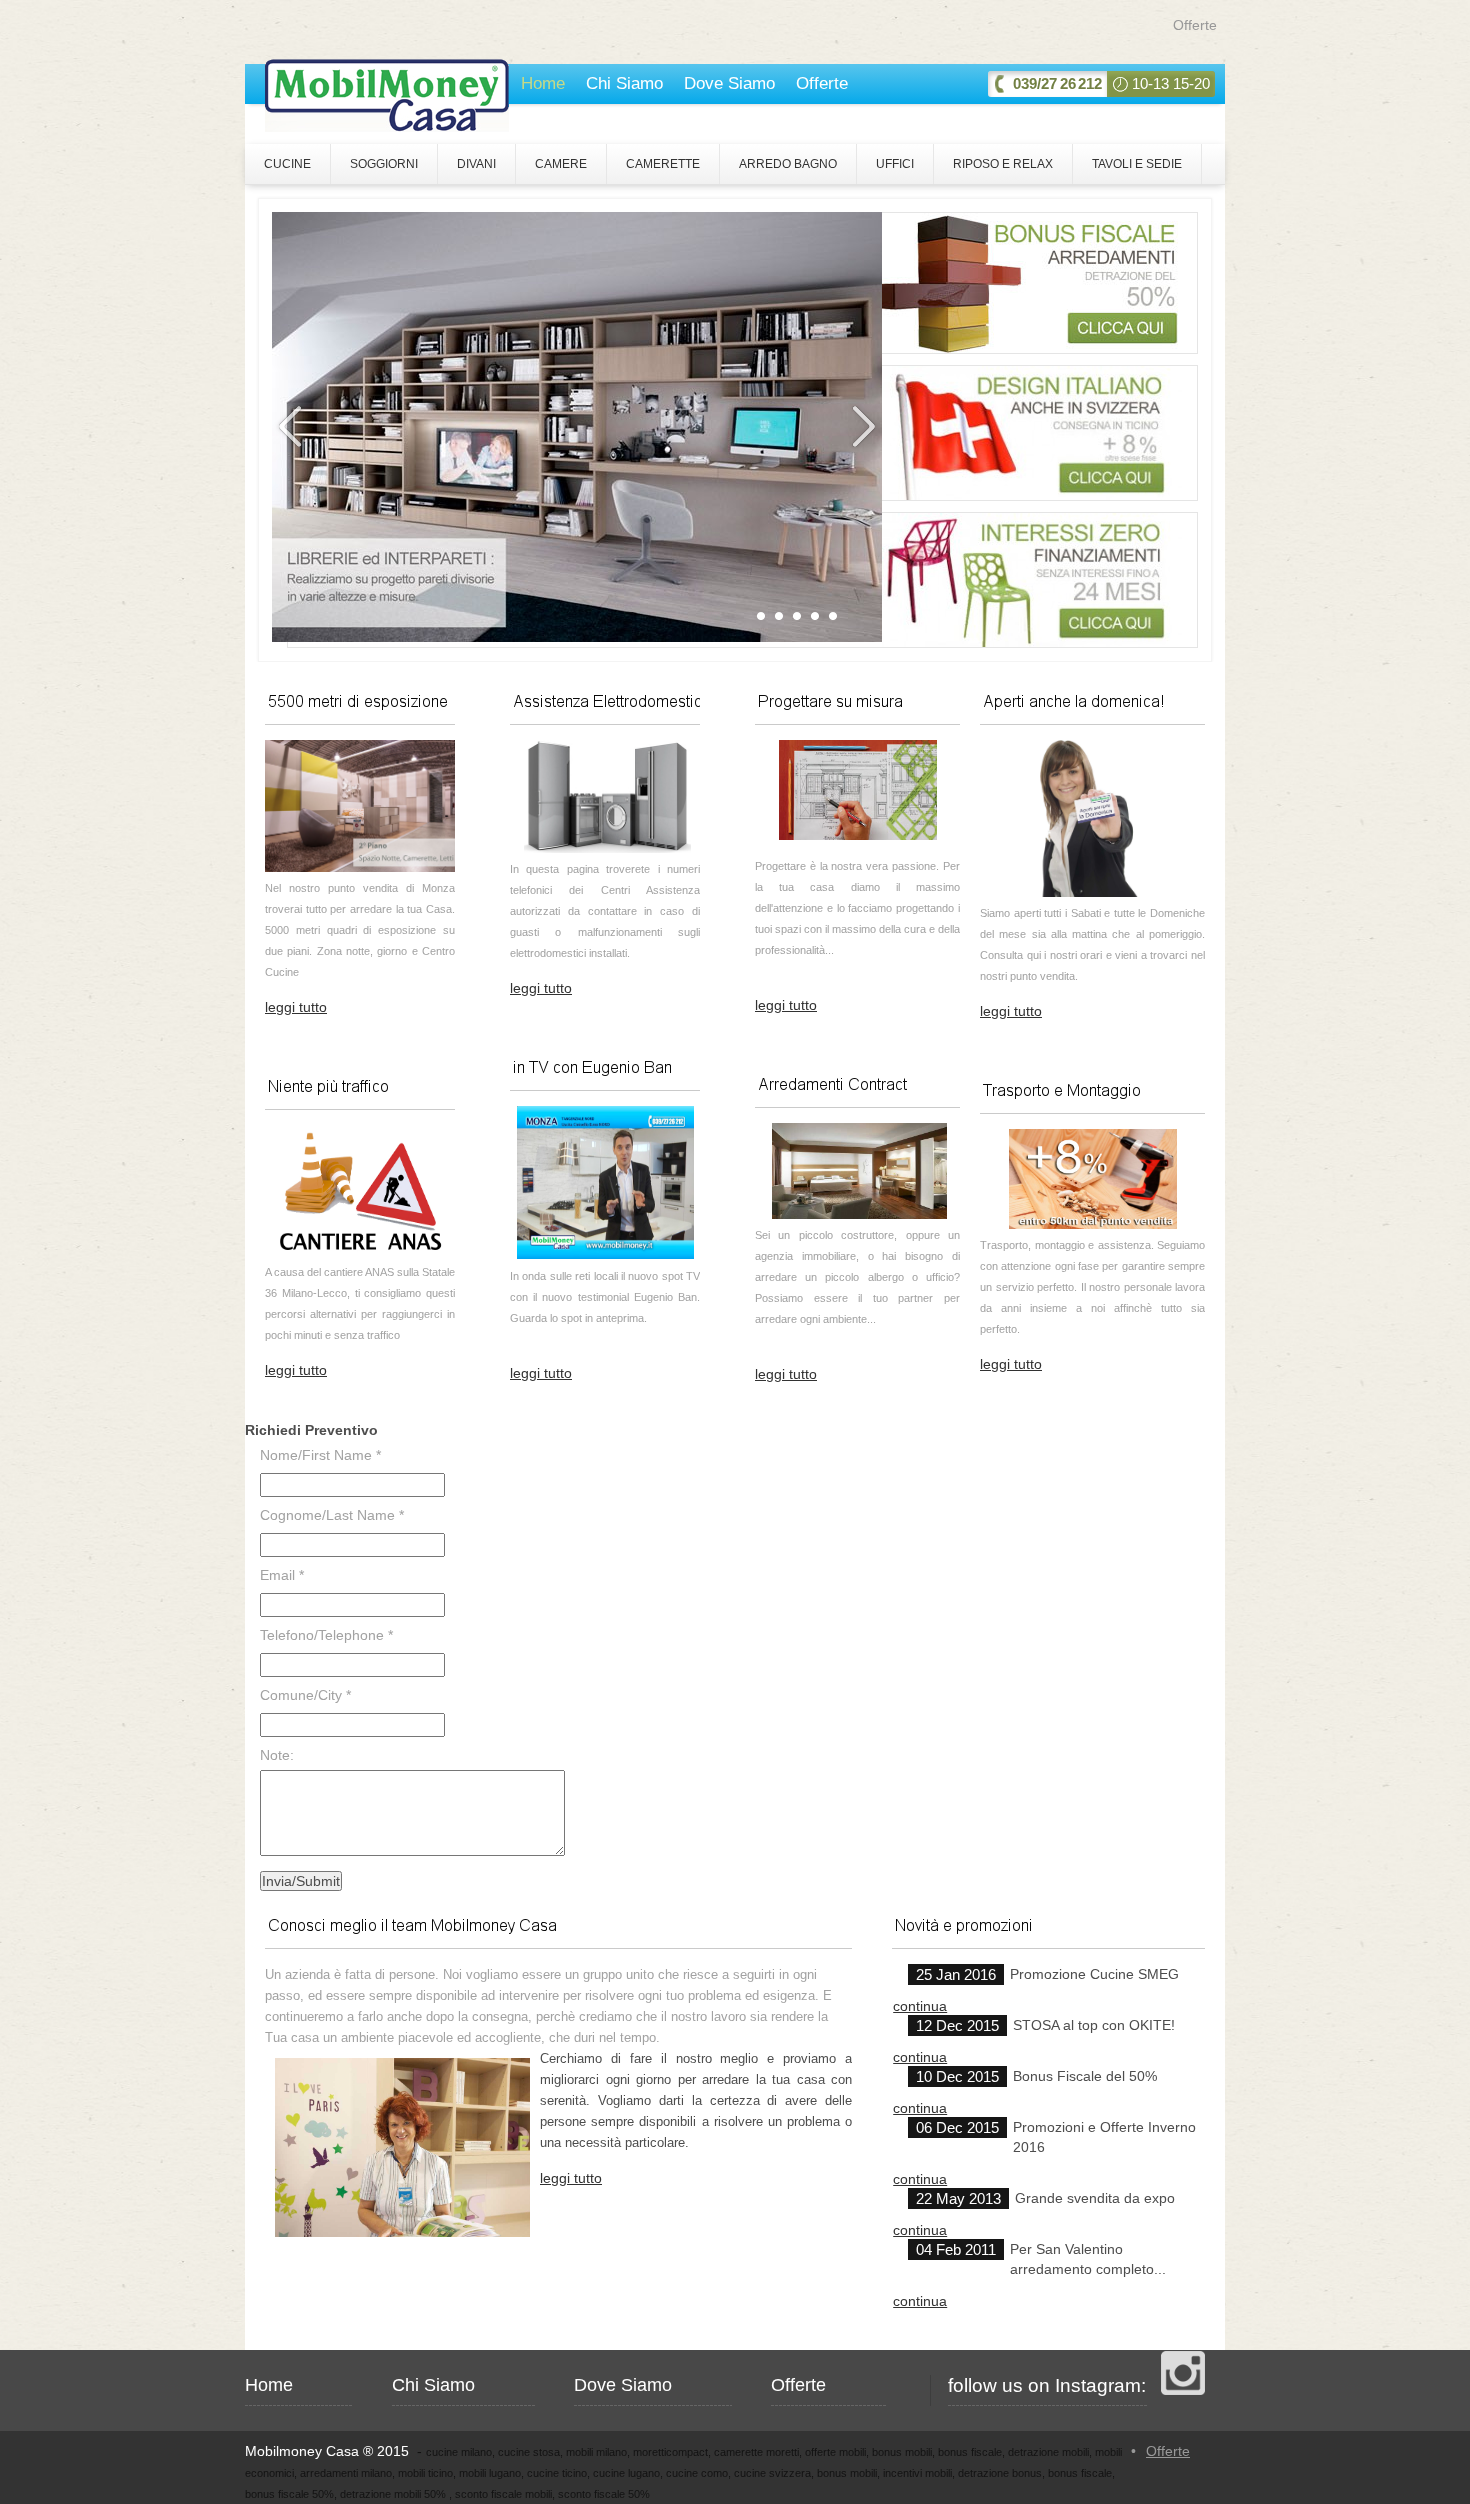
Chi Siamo (624, 83)
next (862, 427)
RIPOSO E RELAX (1003, 164)
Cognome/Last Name (332, 1515)
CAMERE (561, 164)
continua (920, 2006)
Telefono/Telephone (326, 1635)
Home (543, 83)
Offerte (1195, 25)
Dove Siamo (729, 83)
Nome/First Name (320, 1455)
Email (282, 1575)
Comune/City (305, 1695)
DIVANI (476, 164)
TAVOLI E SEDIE (1137, 164)
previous (292, 427)
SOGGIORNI (384, 164)
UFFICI (895, 164)
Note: (277, 1755)
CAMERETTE (663, 164)
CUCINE (287, 164)
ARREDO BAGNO (788, 164)
